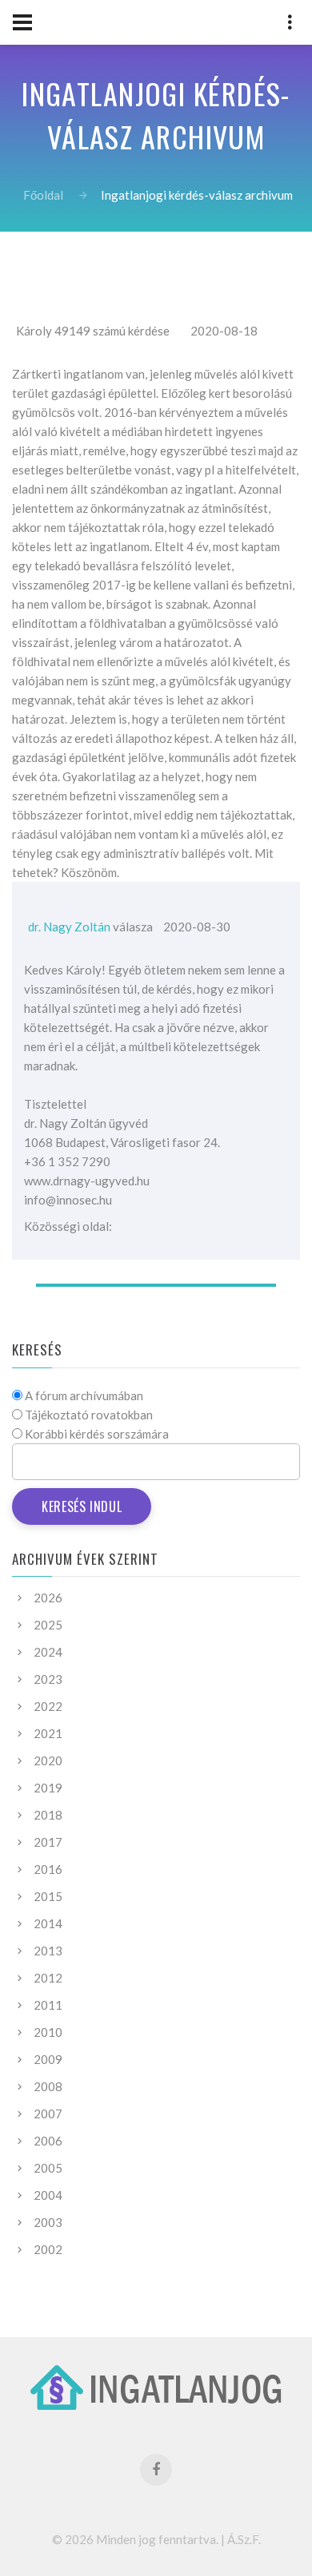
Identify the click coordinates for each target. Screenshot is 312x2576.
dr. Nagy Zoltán (69, 927)
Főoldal (43, 195)
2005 (48, 2168)
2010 (48, 2032)
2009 (48, 2059)
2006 (48, 2141)
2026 (48, 1598)
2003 (48, 2222)
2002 (48, 2249)
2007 (48, 2114)
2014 (48, 1923)
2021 (48, 1733)
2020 (48, 1760)
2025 (48, 1625)
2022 (48, 1706)
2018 (48, 1815)
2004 (48, 2195)
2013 (48, 1951)
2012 (48, 1978)
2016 (48, 1869)
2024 (48, 1652)
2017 (48, 1842)
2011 (48, 2005)
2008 (48, 2086)
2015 (48, 1896)
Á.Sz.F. (244, 2539)
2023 (48, 1679)
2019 (48, 1788)
